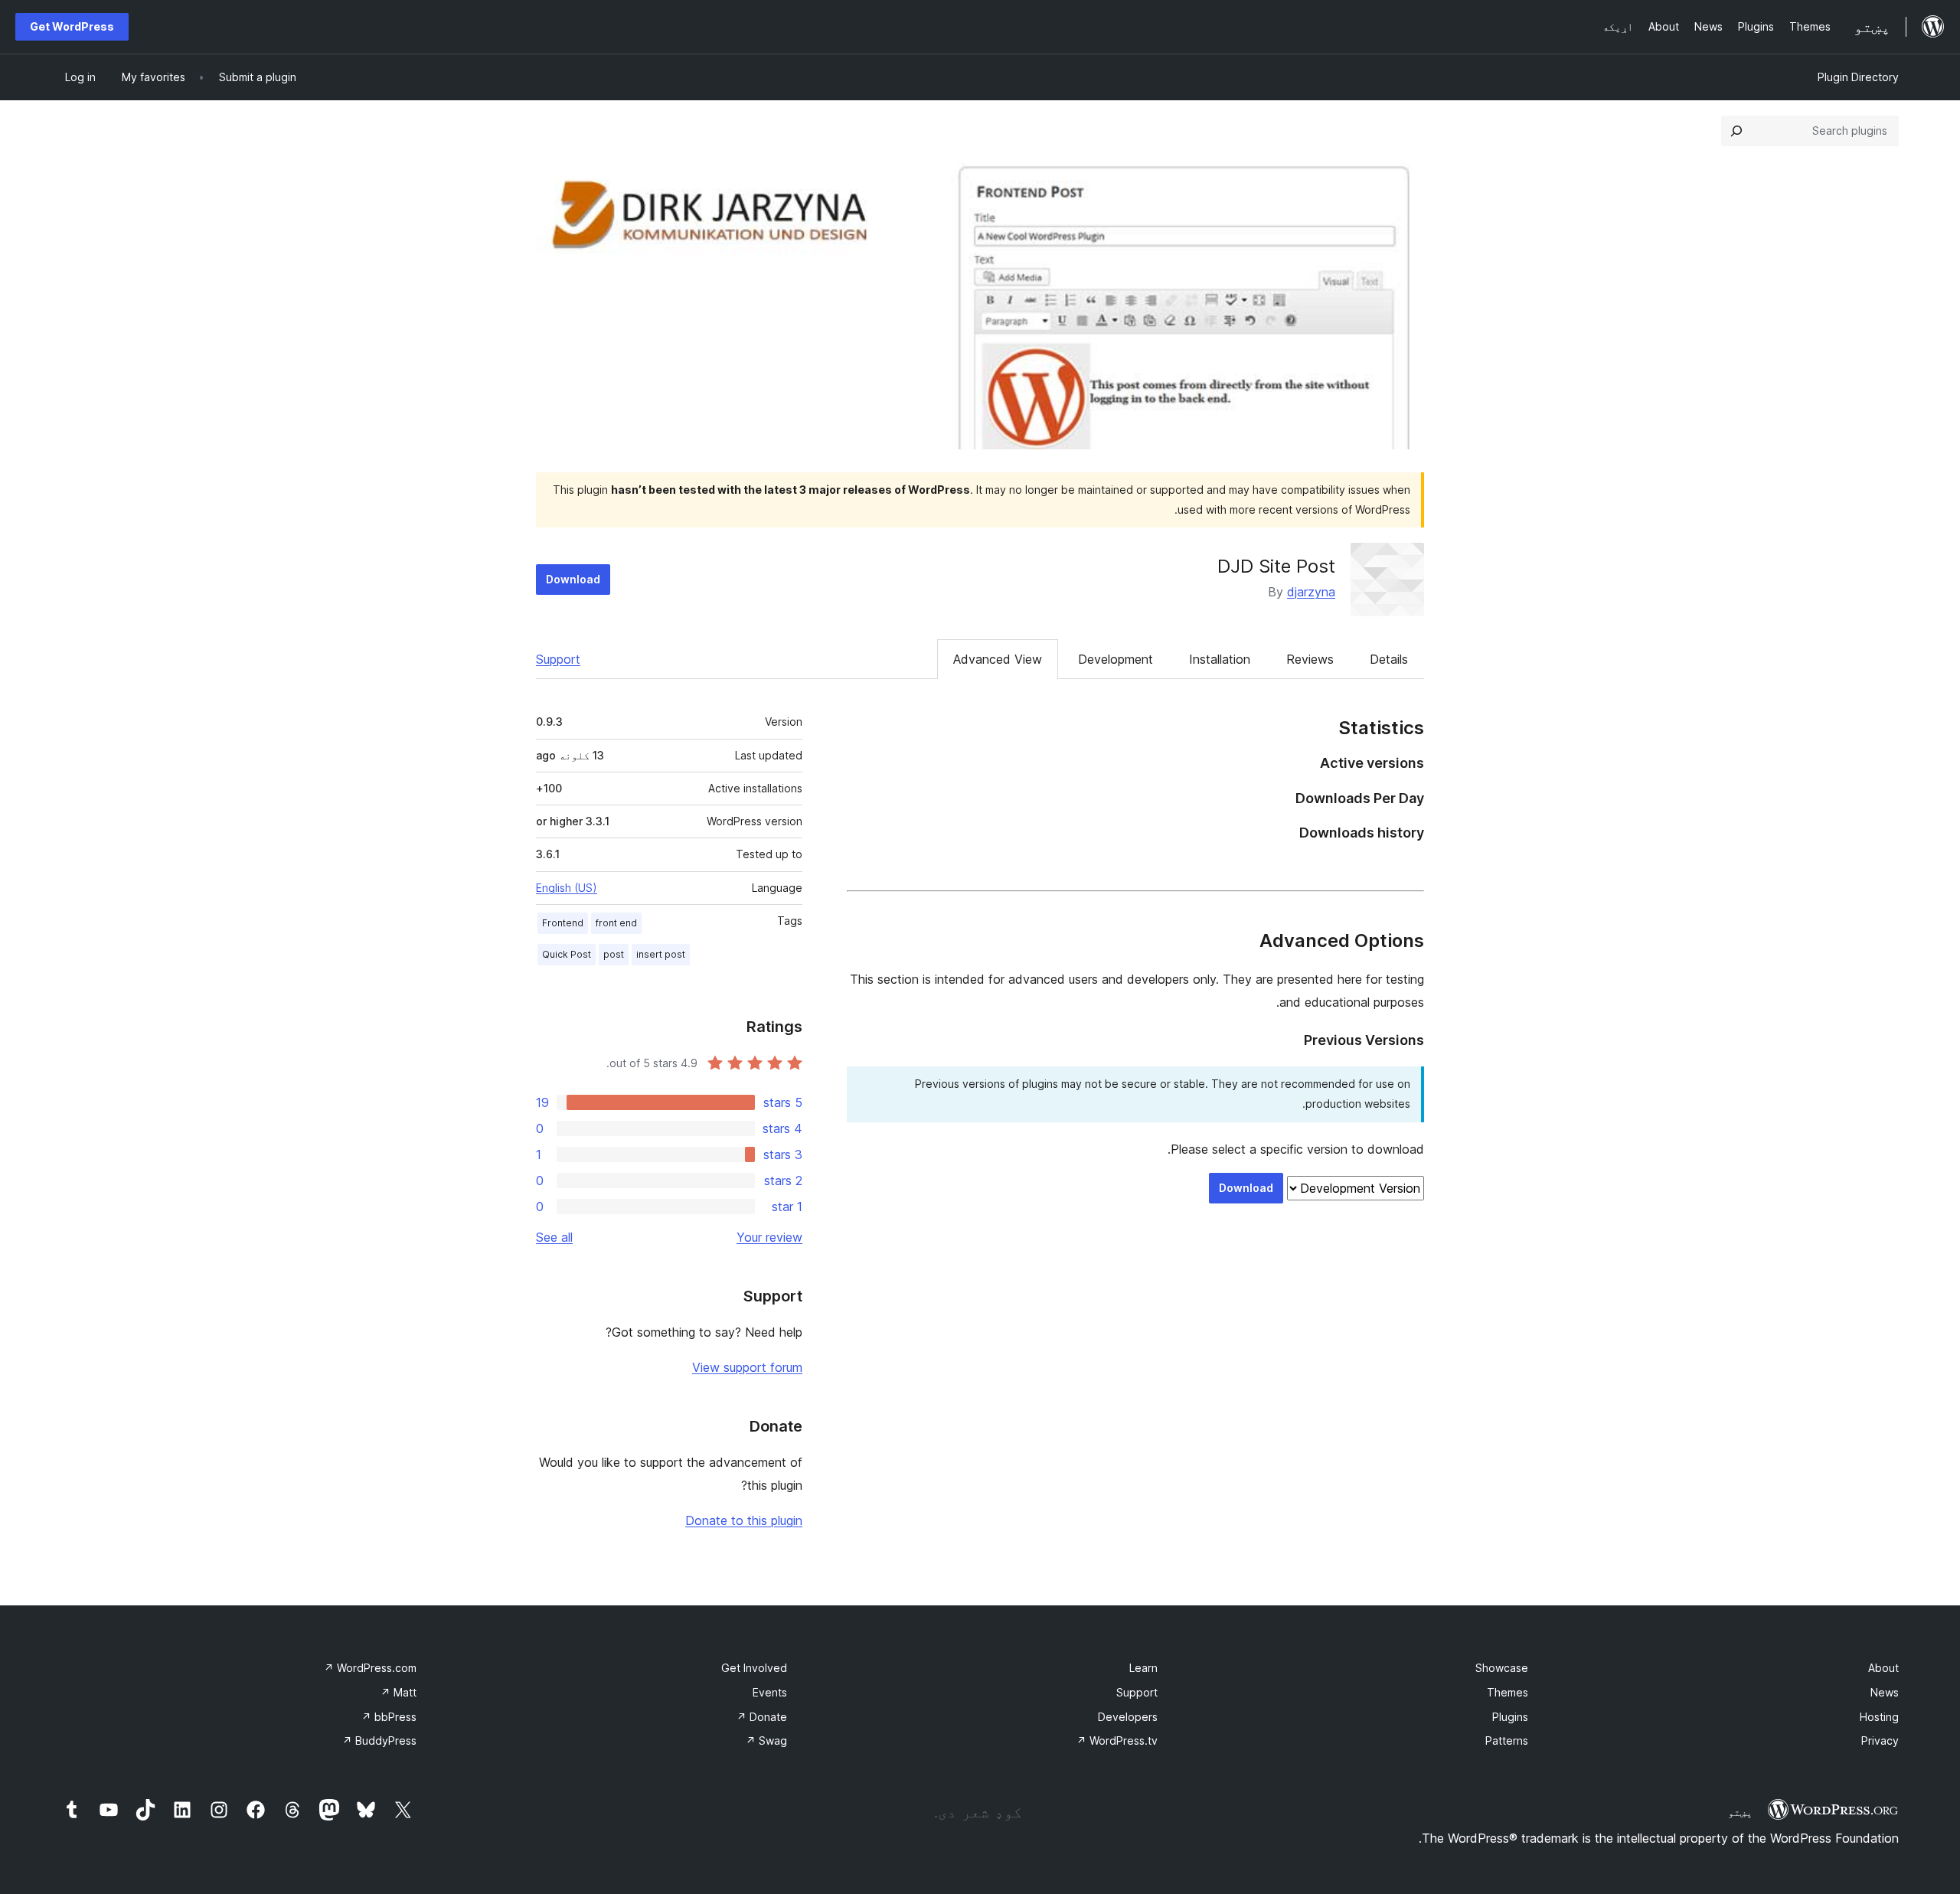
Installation (1220, 659)
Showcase (1502, 1668)
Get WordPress (72, 26)
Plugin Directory (1858, 77)
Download (573, 579)
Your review (769, 1237)
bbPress (389, 1717)
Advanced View (998, 659)
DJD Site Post (1276, 566)
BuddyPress (379, 1741)
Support (558, 659)
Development (1116, 659)
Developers (1128, 1717)
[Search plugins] (1736, 131)
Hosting (1879, 1717)
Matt (399, 1692)
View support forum (747, 1367)
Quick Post (567, 954)
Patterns (1507, 1741)
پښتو (1740, 1812)
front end (616, 923)
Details (1389, 659)
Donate (762, 1717)
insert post (661, 954)
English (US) (567, 888)
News (1885, 1692)
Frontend (563, 923)
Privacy (1880, 1741)
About (1883, 1668)
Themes (1508, 1692)
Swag (766, 1741)
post (614, 954)
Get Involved (754, 1668)
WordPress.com (370, 1668)
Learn (1143, 1668)
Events (770, 1692)
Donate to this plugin (744, 1520)
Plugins (1510, 1717)
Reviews (1310, 659)
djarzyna (1311, 592)
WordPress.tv (1117, 1741)
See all (554, 1237)
